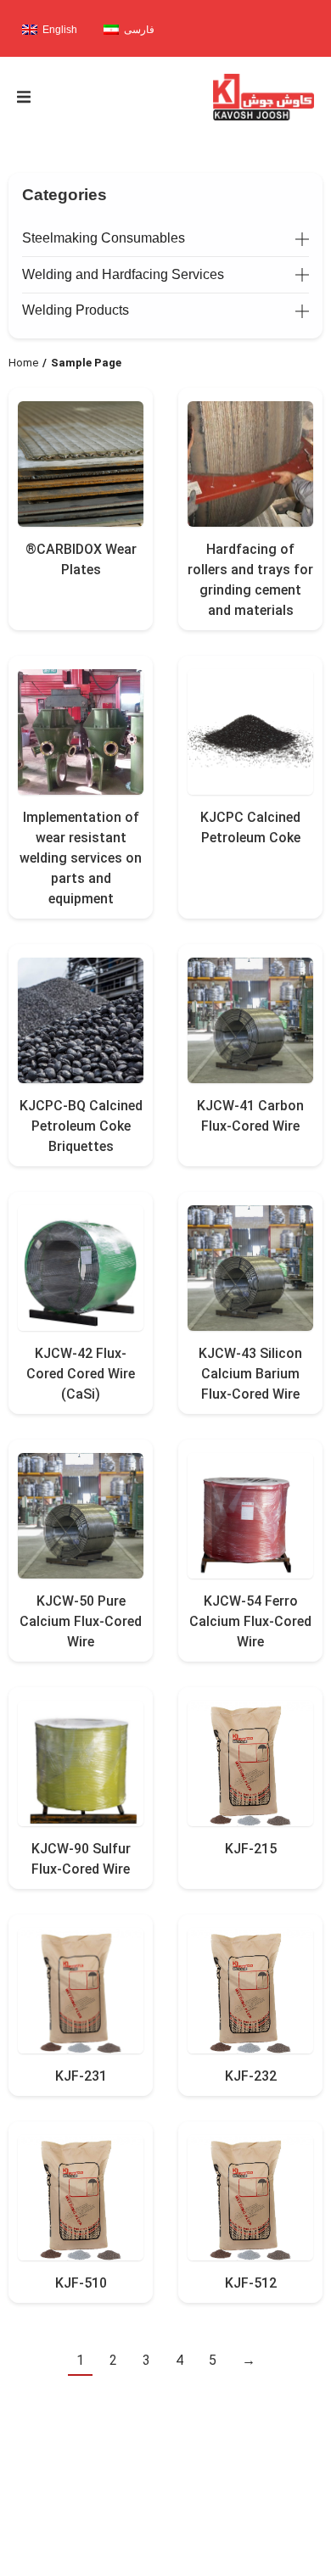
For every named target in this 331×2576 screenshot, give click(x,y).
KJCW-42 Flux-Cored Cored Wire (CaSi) (81, 1374)
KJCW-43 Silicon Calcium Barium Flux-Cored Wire (250, 1374)
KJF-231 (81, 2076)
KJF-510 (81, 2283)
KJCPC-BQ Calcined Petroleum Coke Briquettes (81, 1126)
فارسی (139, 30)
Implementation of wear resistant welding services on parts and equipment (81, 858)
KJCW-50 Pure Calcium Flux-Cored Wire (81, 1621)
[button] (24, 97)
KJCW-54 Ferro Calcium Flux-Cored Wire (250, 1621)
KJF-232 (251, 2076)
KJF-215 (251, 1849)
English (60, 30)
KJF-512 (251, 2283)
